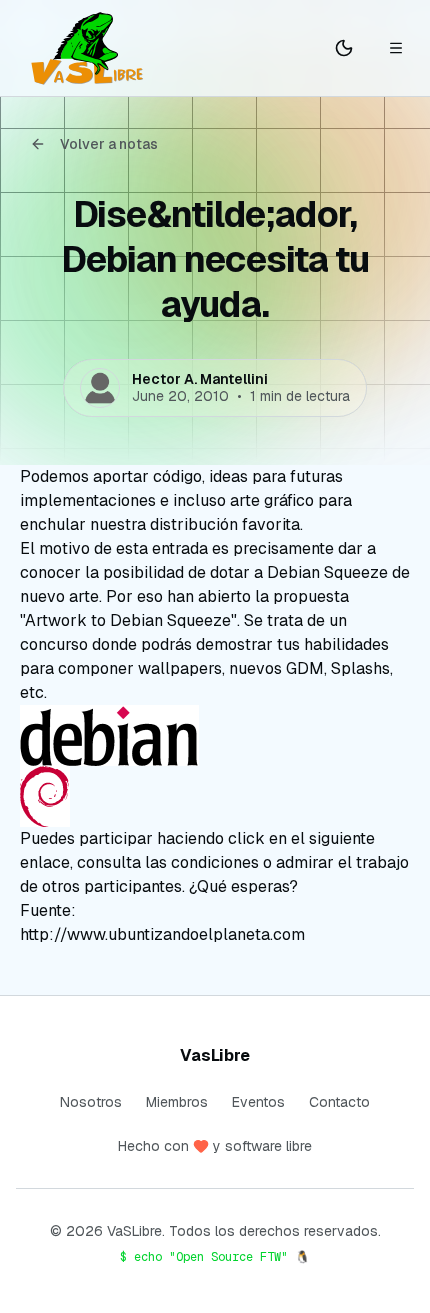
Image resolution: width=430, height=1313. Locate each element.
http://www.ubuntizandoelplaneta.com (162, 934)
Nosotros (91, 1102)
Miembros (177, 1102)
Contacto (339, 1102)
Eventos (258, 1102)
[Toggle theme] (344, 48)
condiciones (215, 862)
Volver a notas (109, 144)
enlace (45, 862)
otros (61, 886)
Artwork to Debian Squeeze (128, 620)
